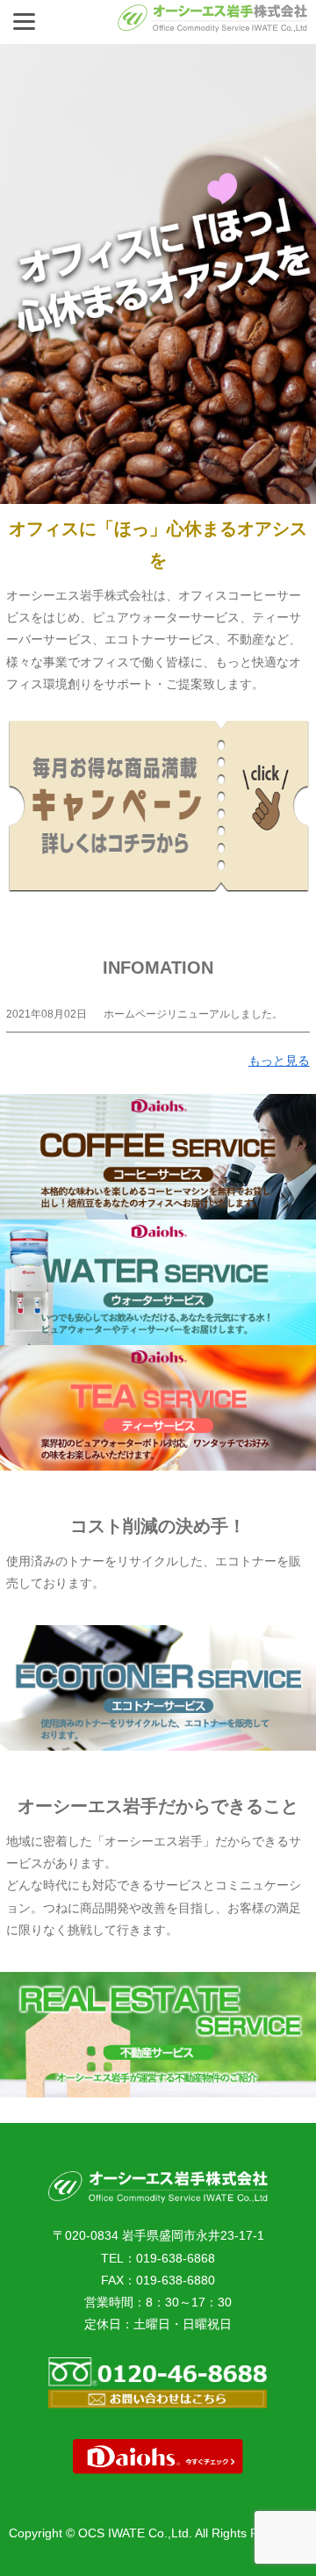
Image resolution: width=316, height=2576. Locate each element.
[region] (158, 274)
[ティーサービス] (158, 1408)
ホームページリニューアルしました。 (193, 1014)
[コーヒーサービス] (158, 1157)
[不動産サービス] (158, 2035)
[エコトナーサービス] (158, 1688)
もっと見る (279, 1061)
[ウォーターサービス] (158, 1282)
